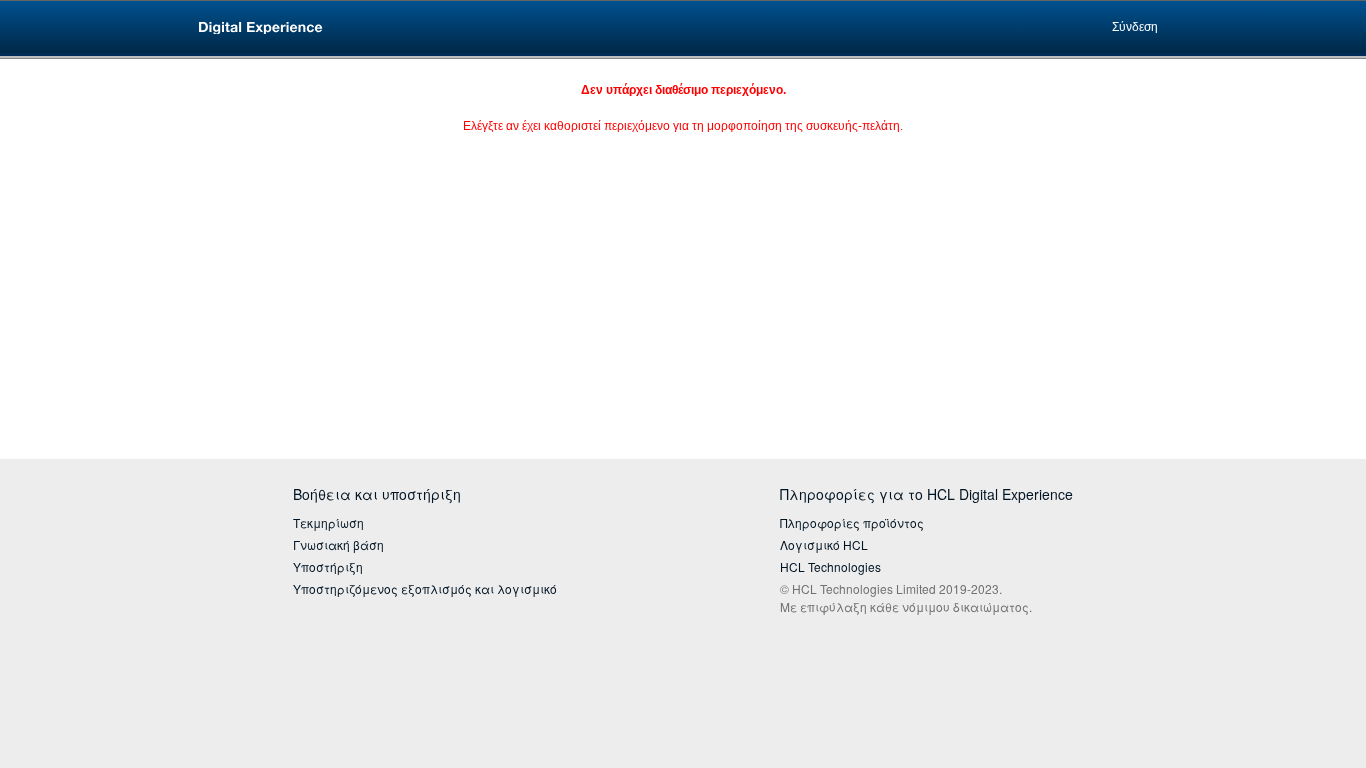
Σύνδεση (1135, 27)
